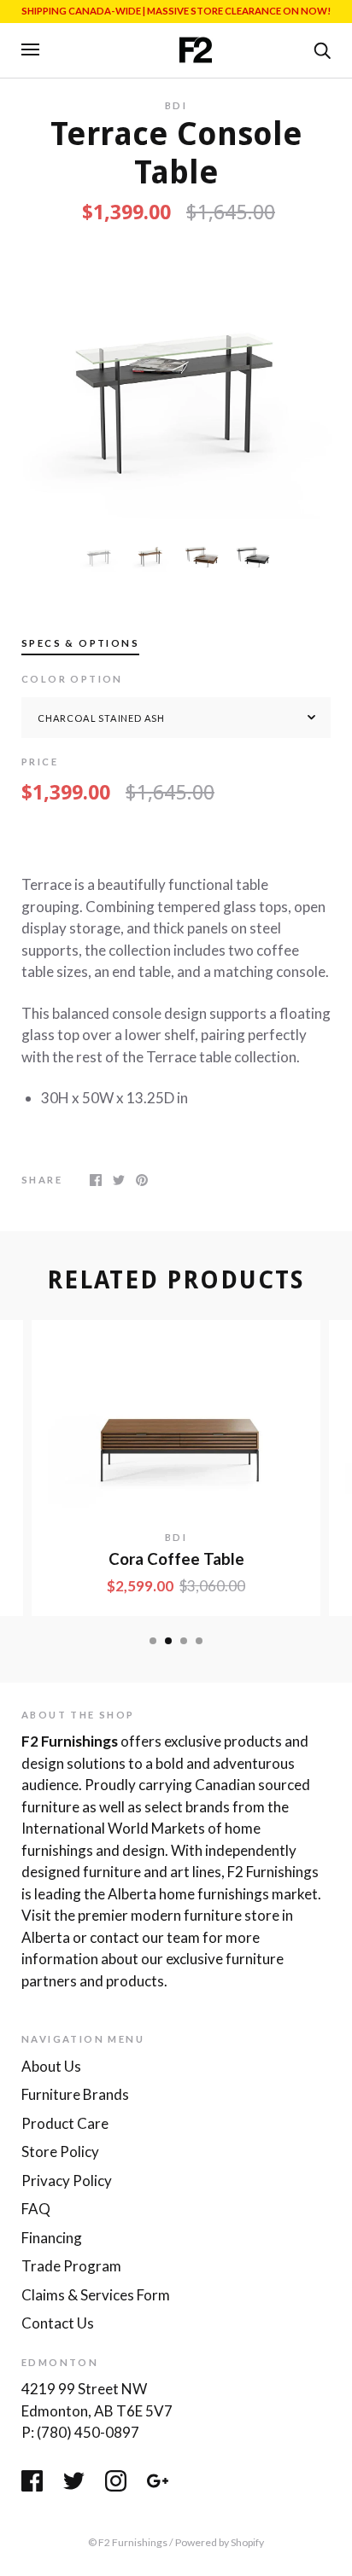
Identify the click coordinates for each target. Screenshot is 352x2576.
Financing (52, 2238)
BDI (176, 105)
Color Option (72, 679)
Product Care (65, 2123)
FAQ (36, 2209)
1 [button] (153, 1641)
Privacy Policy (67, 2181)
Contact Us (58, 2323)
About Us (51, 2066)
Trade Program (71, 2266)
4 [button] (199, 1641)
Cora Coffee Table (176, 1559)
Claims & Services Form (96, 2295)
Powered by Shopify (220, 2542)
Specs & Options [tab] (80, 643)
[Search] (322, 49)
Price (40, 762)
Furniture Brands (75, 2094)
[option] (176, 381)
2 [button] (168, 1641)
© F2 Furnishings (128, 2542)
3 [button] (184, 1641)
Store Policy (60, 2152)
